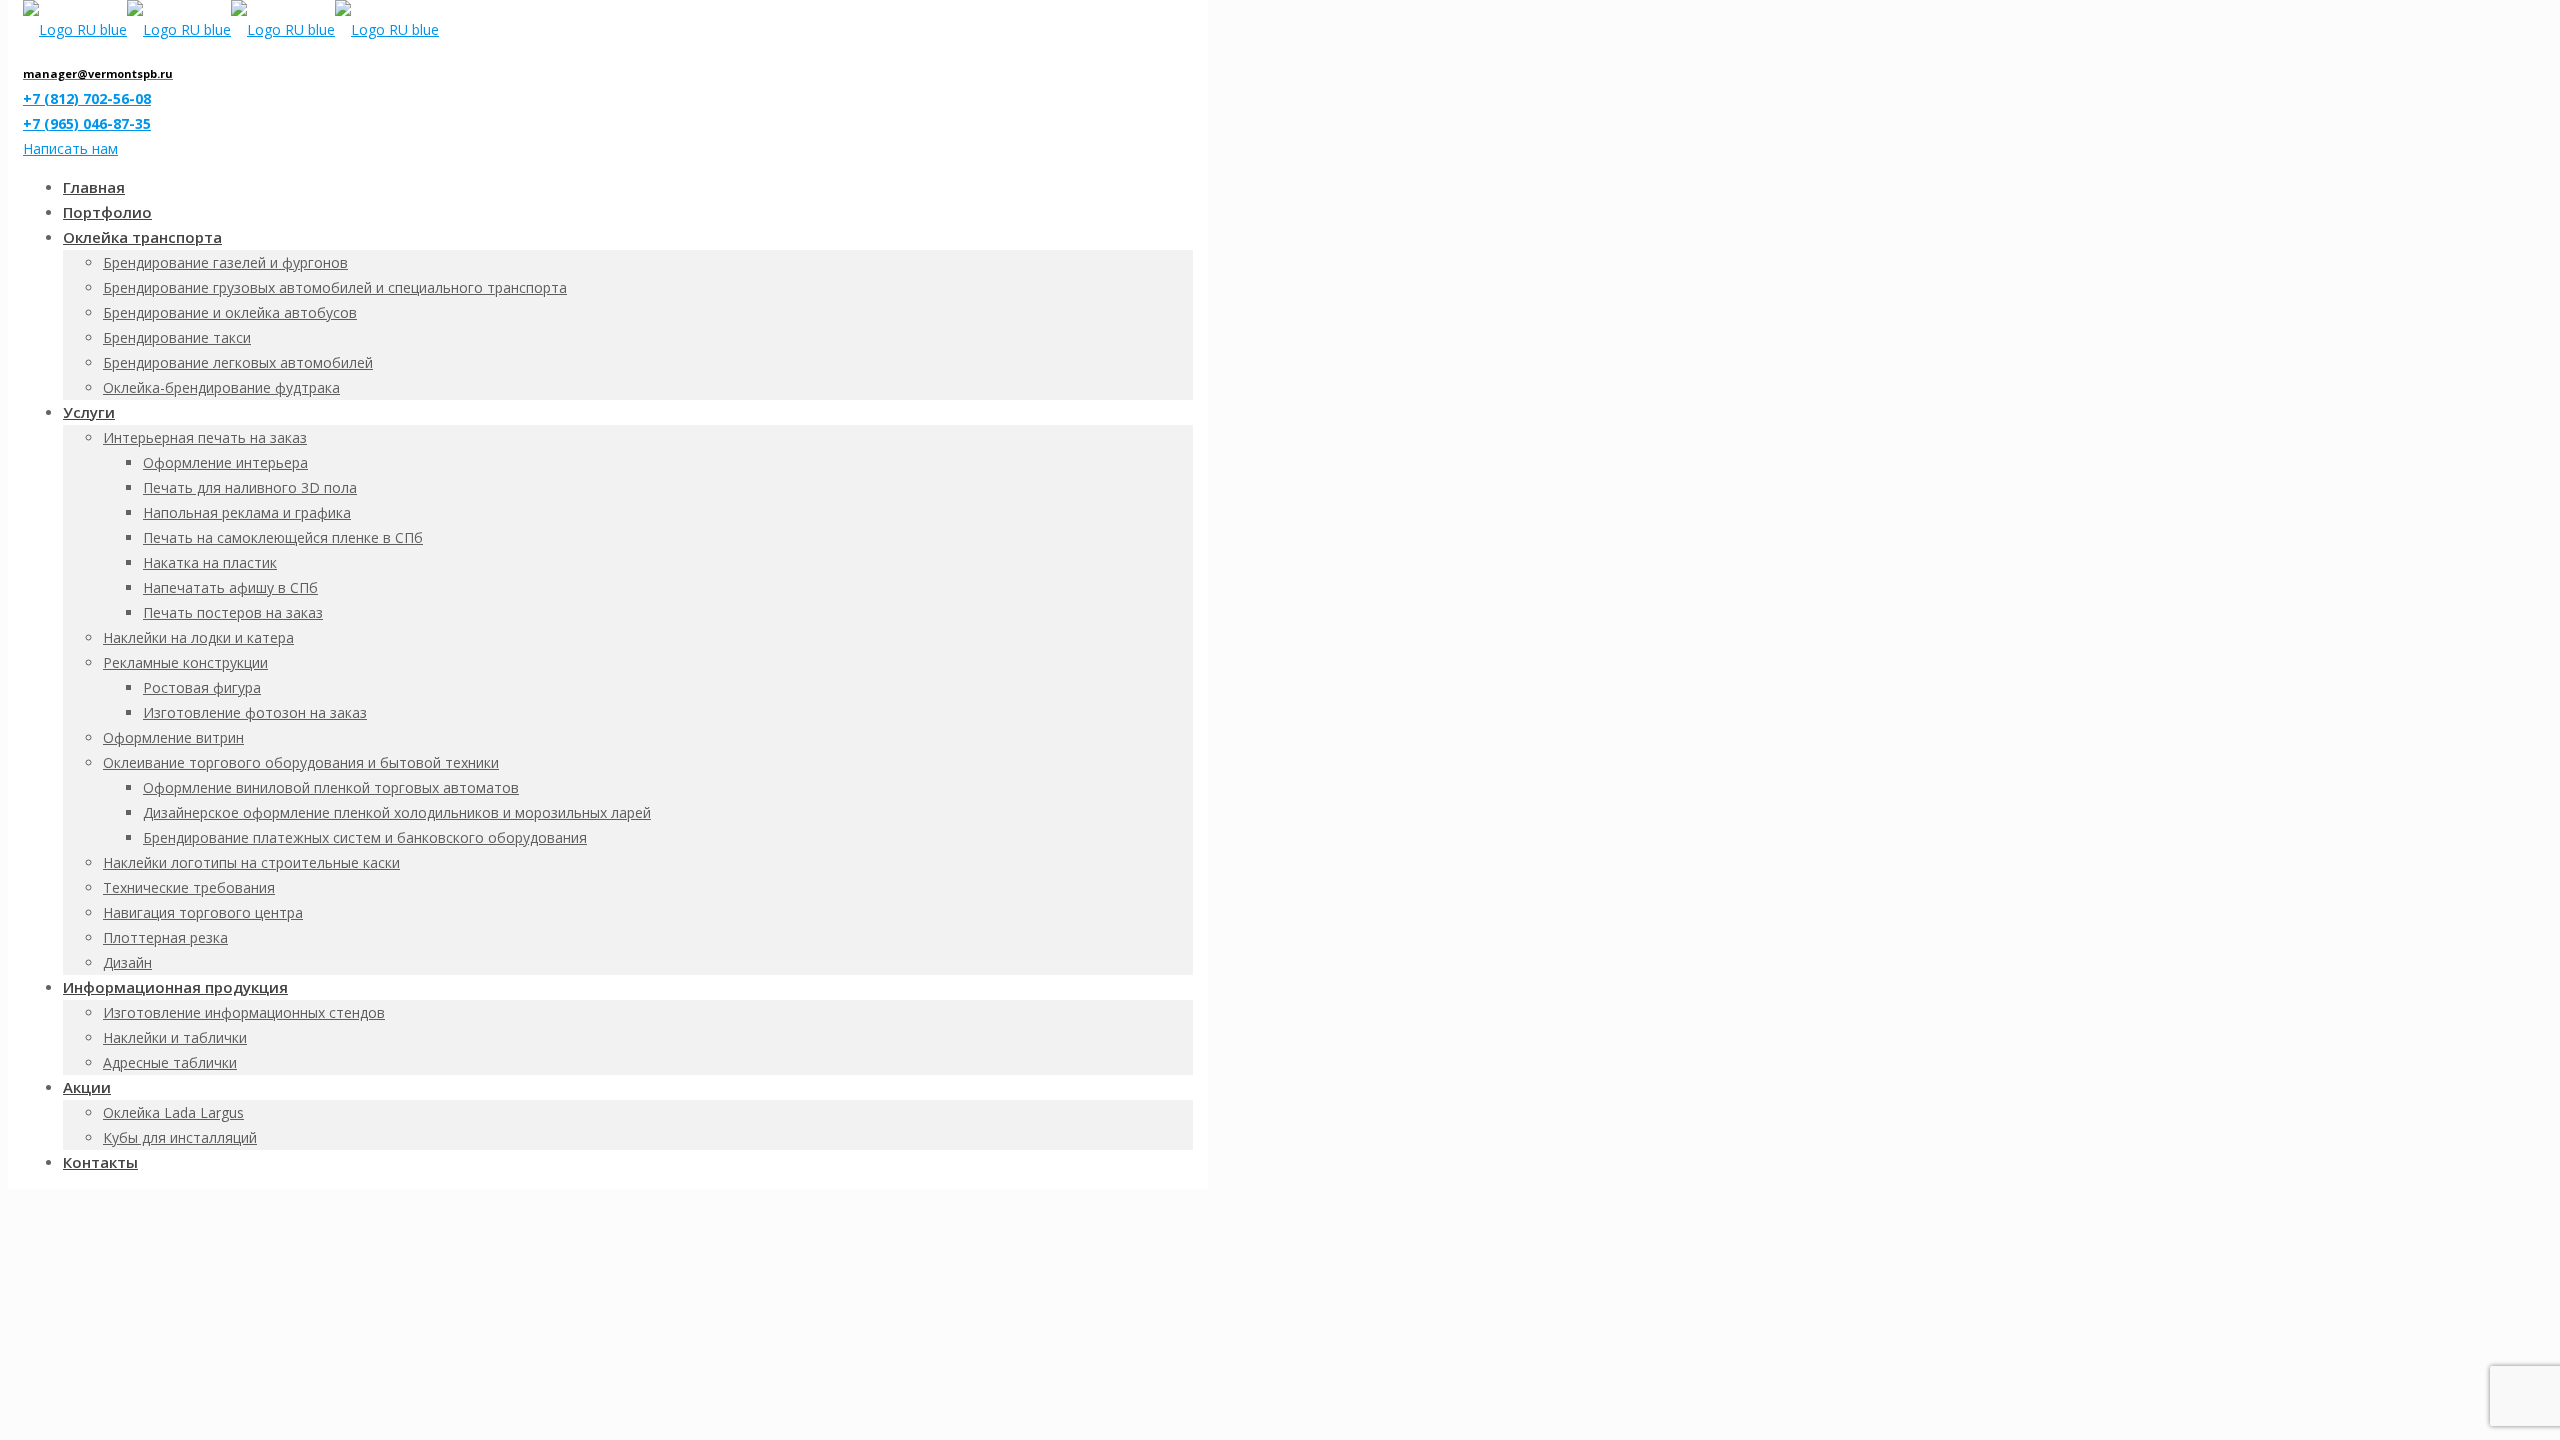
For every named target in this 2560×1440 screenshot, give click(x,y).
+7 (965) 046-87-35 (87, 123)
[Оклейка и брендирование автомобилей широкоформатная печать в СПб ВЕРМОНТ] (231, 29)
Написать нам (70, 148)
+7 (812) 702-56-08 (87, 98)
